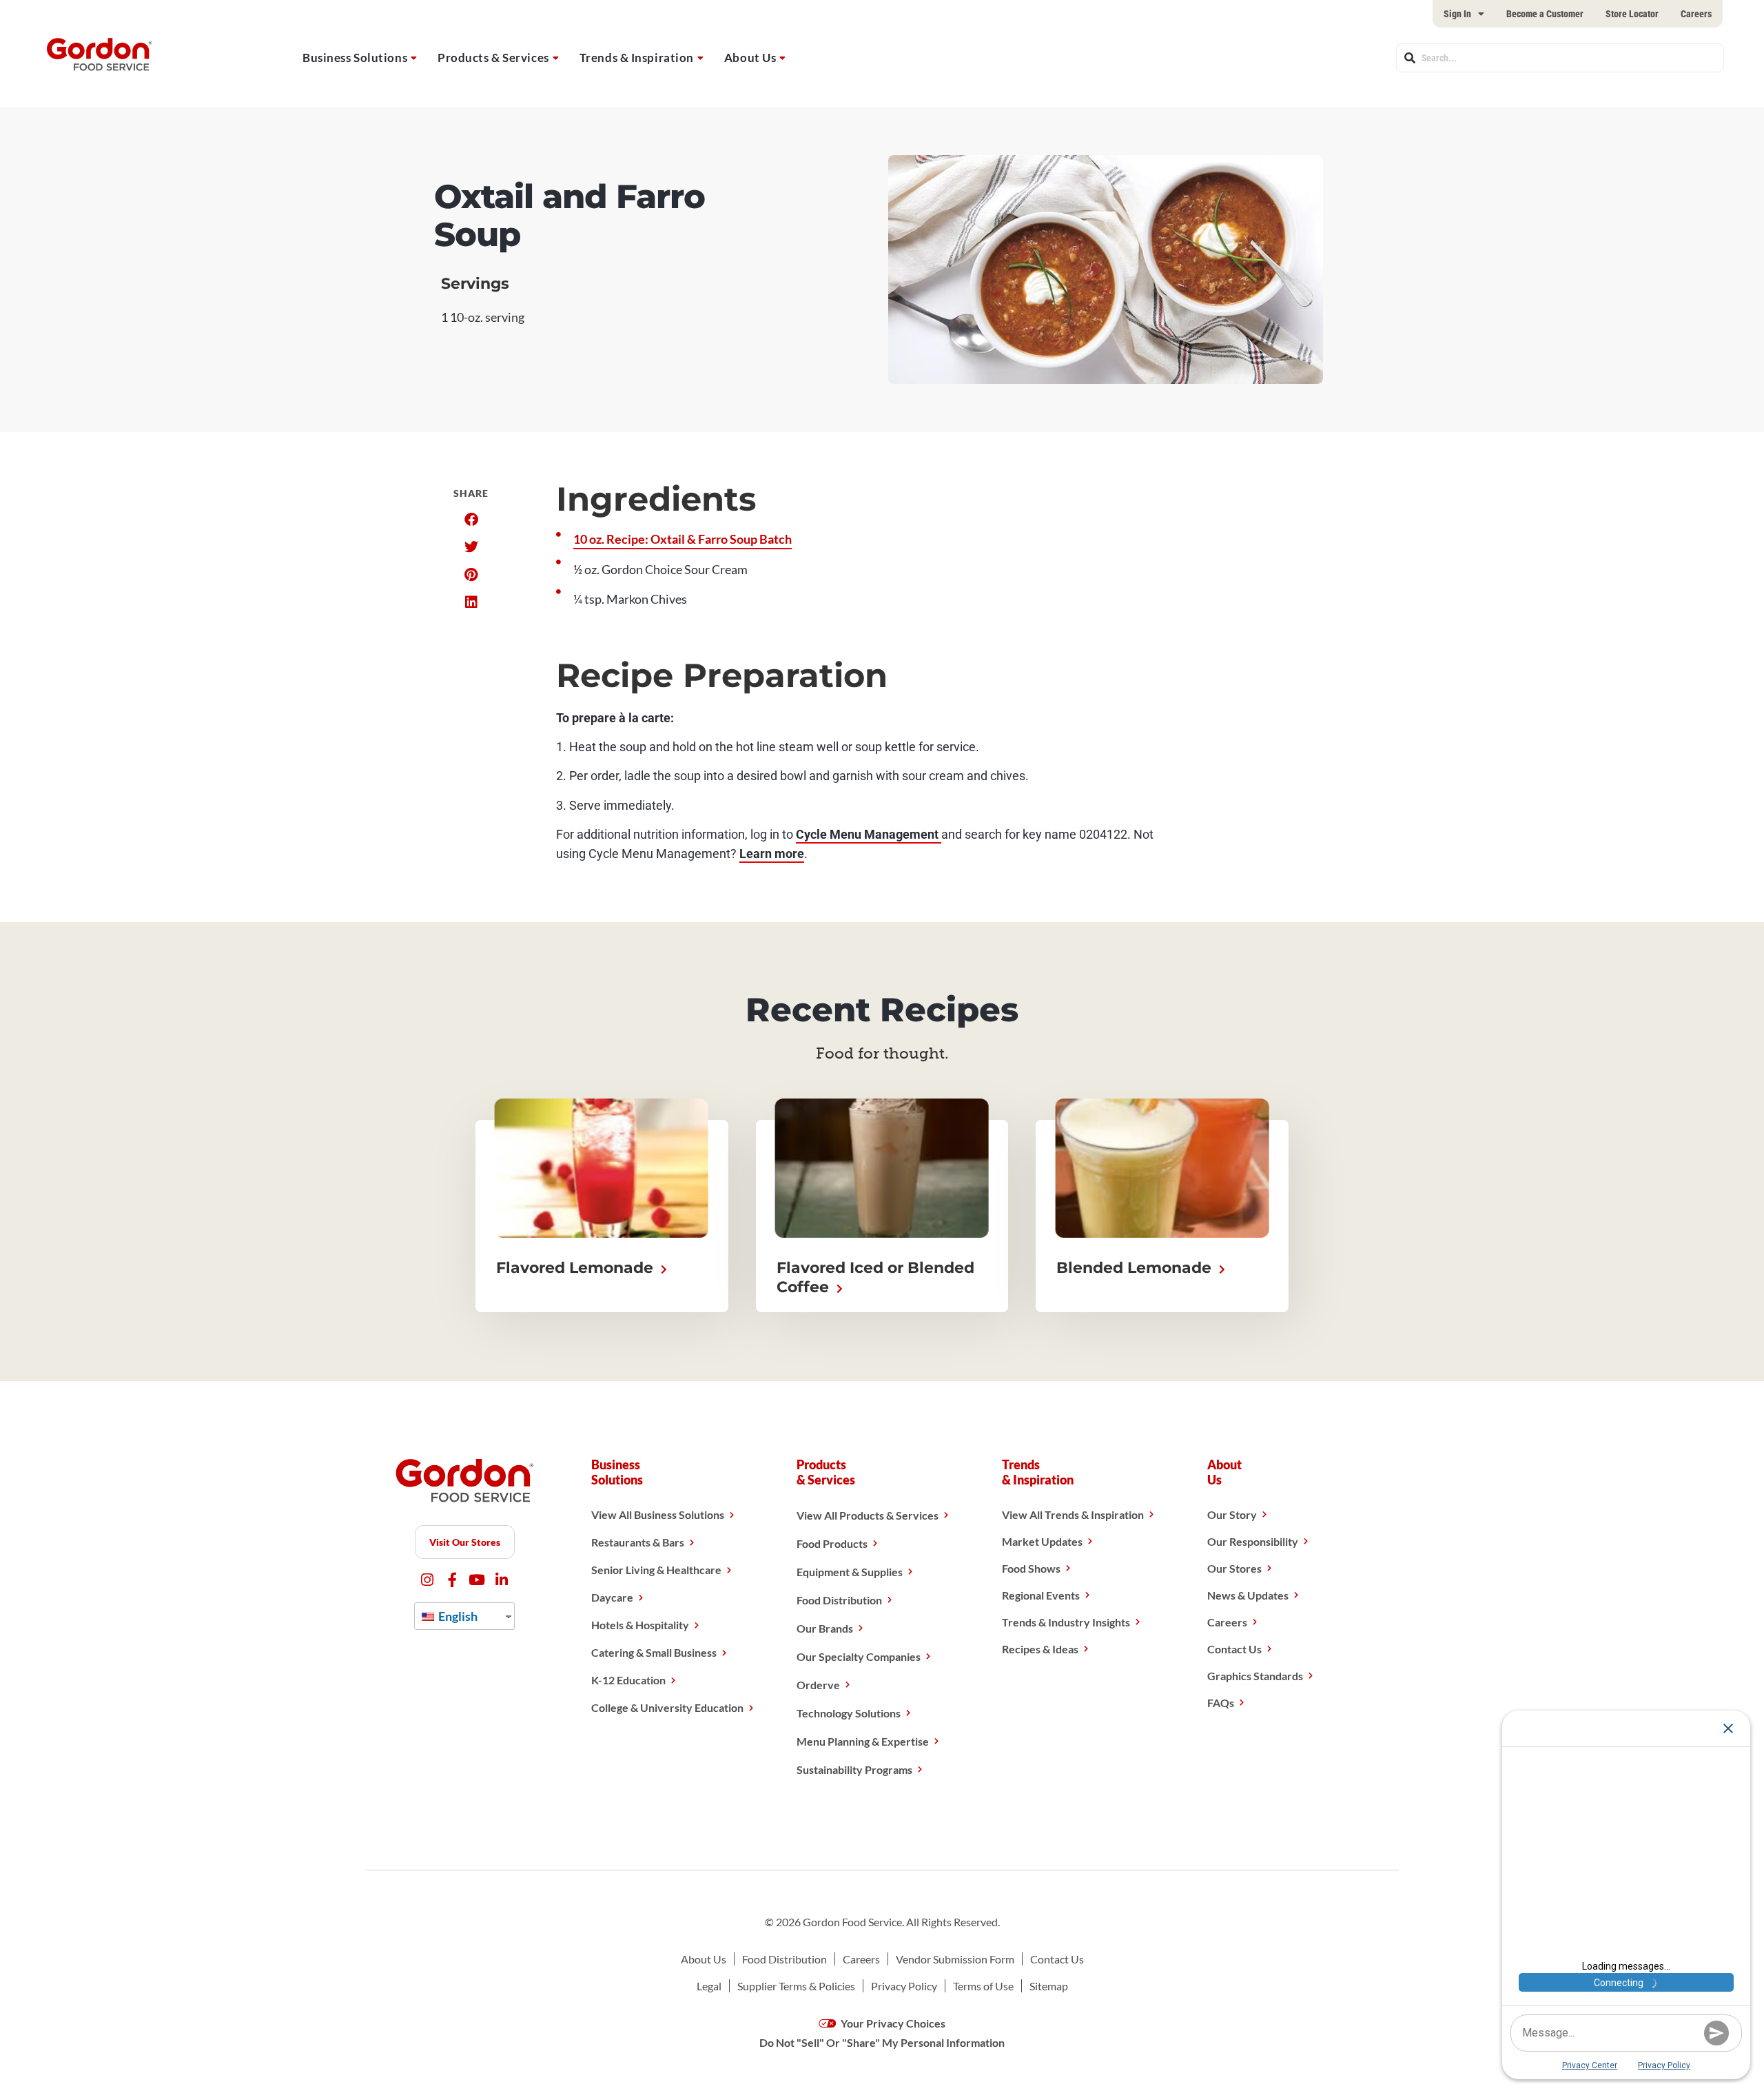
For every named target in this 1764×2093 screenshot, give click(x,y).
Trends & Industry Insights (1066, 1622)
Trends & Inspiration (637, 58)
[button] (471, 520)
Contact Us (1234, 1649)
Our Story (1232, 1514)
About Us (750, 58)
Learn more (772, 854)
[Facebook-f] (452, 1580)
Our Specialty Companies (859, 1656)
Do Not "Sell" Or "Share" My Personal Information (882, 2042)
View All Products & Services (868, 1515)
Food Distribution (839, 1600)
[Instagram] (428, 1580)
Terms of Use (983, 1986)
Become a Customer (1545, 14)
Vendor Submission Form (955, 1959)
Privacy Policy (904, 1986)
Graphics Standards (1255, 1676)
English (457, 1616)
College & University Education (667, 1707)
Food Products (832, 1543)
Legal (709, 1986)
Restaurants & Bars (638, 1542)
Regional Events (1041, 1595)
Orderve (818, 1685)
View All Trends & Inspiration (1073, 1514)
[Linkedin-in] (502, 1580)
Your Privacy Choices (892, 2023)
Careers (1696, 14)
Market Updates (1042, 1541)
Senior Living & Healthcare (656, 1570)
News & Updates (1248, 1595)
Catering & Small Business (654, 1652)
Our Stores (1234, 1568)
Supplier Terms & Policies (796, 1986)
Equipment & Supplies (850, 1572)
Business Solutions (355, 58)
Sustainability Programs (854, 1769)
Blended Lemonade (1136, 1268)
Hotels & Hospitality (640, 1625)
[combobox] (1560, 58)
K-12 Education (628, 1680)
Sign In (1457, 14)
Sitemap (1049, 1986)
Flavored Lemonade (577, 1268)
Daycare (612, 1597)
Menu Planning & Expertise (863, 1741)
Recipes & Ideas (1040, 1649)
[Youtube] (477, 1580)
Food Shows (1031, 1568)
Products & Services (493, 58)
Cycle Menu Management (869, 834)
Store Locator (1632, 14)
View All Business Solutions (658, 1514)
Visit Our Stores (465, 1542)
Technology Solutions (849, 1713)
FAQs (1221, 1703)
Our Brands (825, 1628)
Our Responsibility (1253, 1541)
